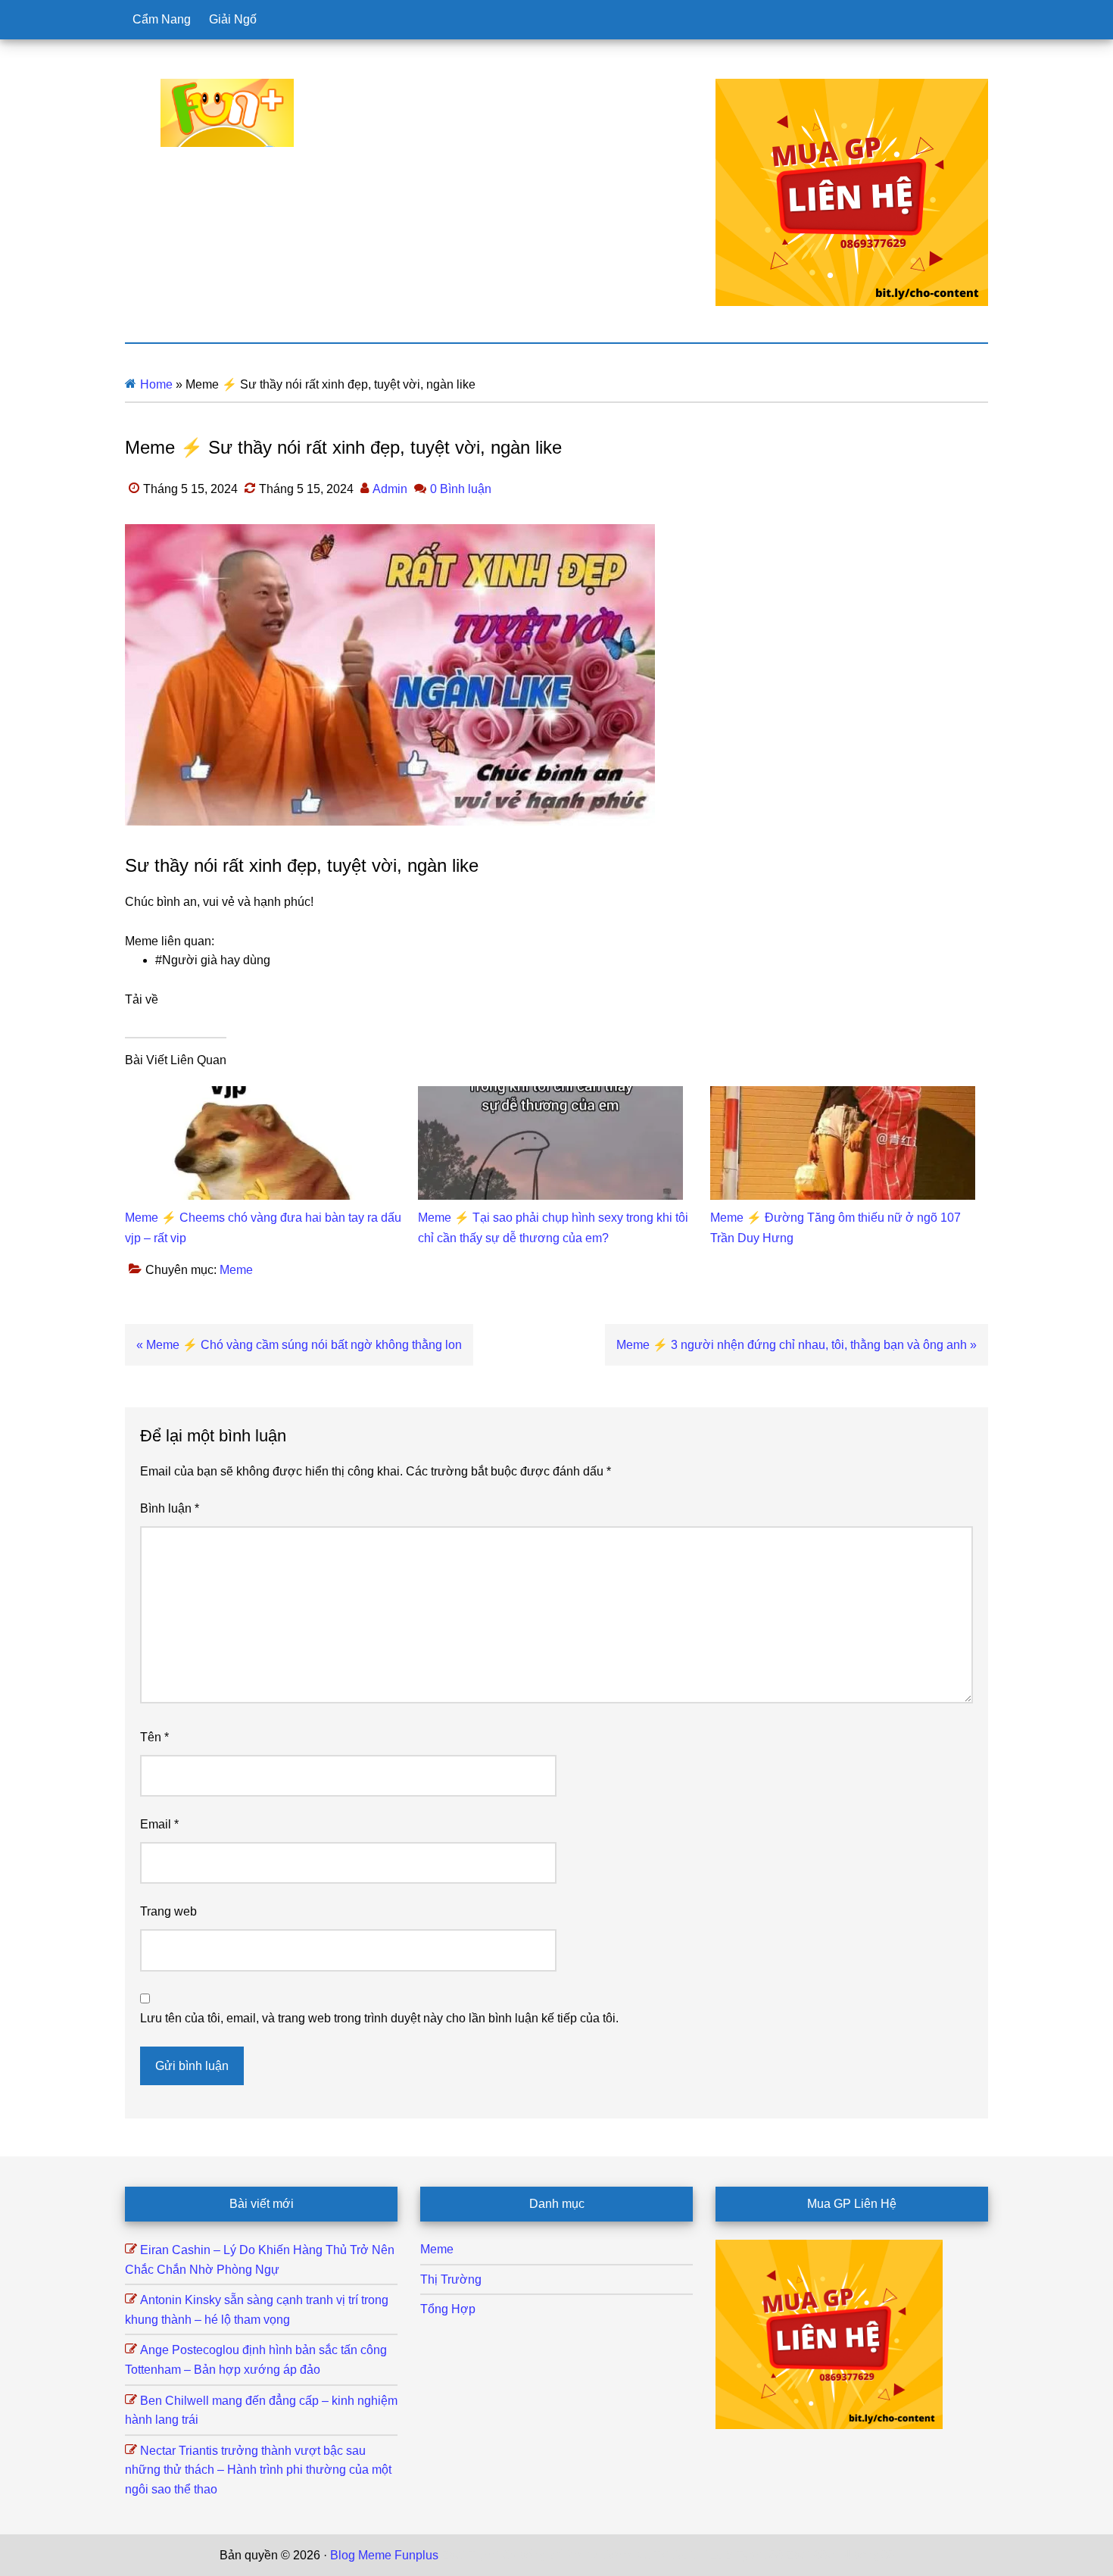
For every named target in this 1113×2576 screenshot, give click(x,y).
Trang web (168, 1911)
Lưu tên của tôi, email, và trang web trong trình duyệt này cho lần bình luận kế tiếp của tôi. (379, 2018)
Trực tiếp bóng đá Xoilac (535, 2555)
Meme (236, 1270)
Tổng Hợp (448, 2309)
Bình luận (170, 1508)
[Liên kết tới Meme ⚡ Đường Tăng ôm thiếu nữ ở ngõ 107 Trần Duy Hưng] (843, 1096)
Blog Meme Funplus (227, 113)
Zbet (454, 2555)
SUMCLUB (703, 2555)
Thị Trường (451, 2279)
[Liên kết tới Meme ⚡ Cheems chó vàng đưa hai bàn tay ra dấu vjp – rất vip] (257, 1096)
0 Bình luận (461, 489)
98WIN (832, 2555)
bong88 (874, 2555)
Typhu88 (759, 2555)
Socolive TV (636, 2555)
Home (156, 384)
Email (159, 1824)
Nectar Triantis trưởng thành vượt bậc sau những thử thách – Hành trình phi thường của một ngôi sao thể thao (258, 2470)
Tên (154, 1737)
